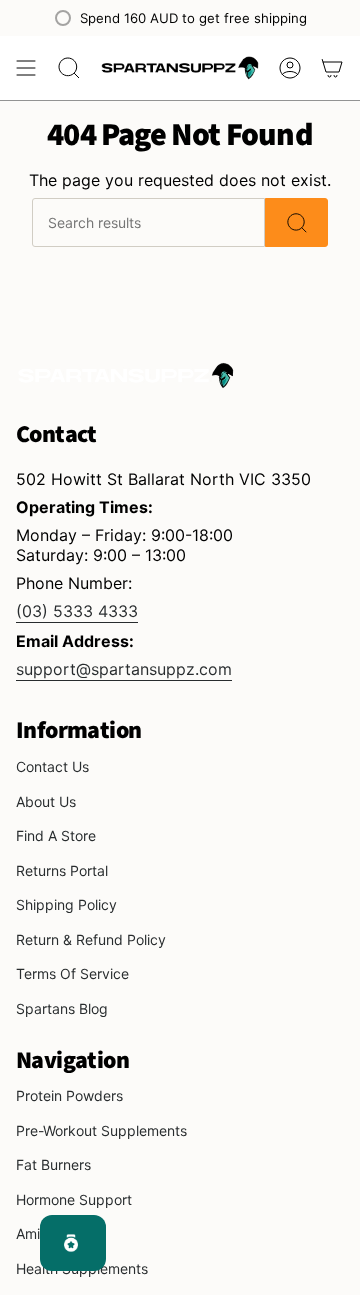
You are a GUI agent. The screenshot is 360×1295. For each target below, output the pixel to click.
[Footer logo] (126, 375)
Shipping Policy (66, 904)
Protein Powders (69, 1095)
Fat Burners (53, 1164)
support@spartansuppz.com (124, 669)
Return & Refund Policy (91, 939)
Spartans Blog (62, 1008)
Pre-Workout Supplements (101, 1130)
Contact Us (52, 766)
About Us (46, 801)
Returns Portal (62, 870)
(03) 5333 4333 (77, 611)
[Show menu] (26, 68)
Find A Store (56, 835)
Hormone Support (74, 1199)
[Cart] (332, 68)
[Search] (296, 222)
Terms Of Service (72, 973)
